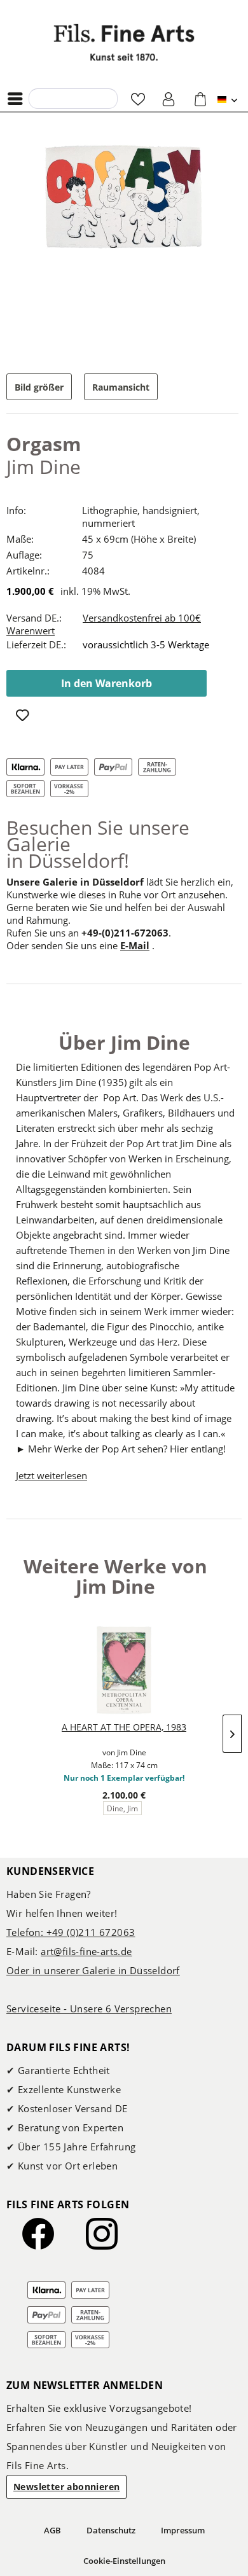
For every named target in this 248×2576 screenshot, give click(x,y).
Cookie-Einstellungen (124, 2561)
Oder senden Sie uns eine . (80, 945)
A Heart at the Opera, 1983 (124, 1727)
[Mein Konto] (169, 99)
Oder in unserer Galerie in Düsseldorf (93, 1970)
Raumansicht (121, 387)
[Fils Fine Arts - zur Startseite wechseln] (124, 42)
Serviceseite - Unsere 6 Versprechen (89, 2009)
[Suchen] (42, 98)
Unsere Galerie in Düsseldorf (75, 882)
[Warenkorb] (200, 99)
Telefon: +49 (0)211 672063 (71, 1932)
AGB (52, 2530)
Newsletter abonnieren (66, 2487)
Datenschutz (111, 2530)
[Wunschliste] (138, 99)
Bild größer (39, 387)
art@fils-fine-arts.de (86, 1951)
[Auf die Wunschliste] (24, 716)
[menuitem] (18, 99)
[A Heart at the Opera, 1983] (124, 1670)
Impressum (183, 2530)
